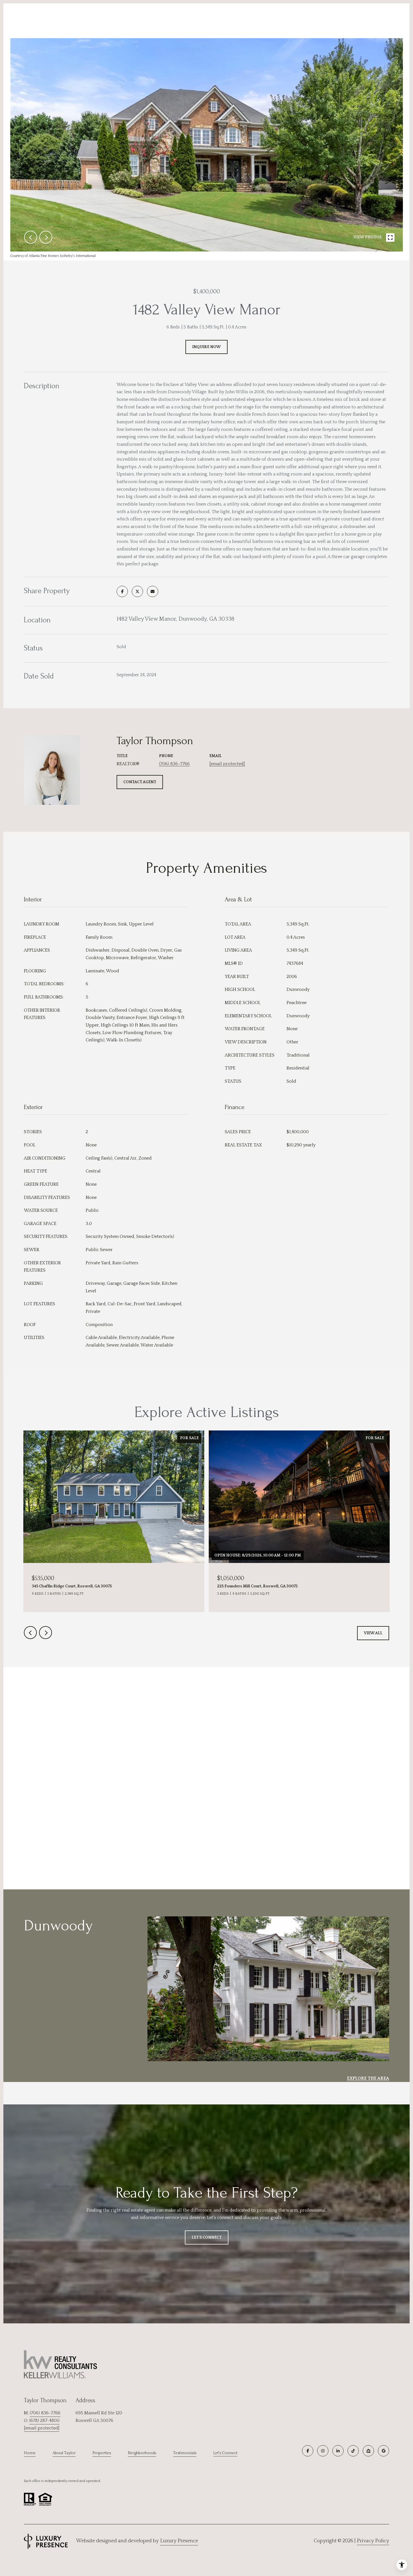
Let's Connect (225, 2453)
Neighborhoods (142, 2453)
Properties (102, 2453)
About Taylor (64, 2453)
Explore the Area (368, 2078)
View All (373, 1633)
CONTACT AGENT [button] (140, 782)
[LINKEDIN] (338, 2451)
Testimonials (185, 2453)
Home (30, 2453)
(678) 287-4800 (44, 2420)
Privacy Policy (373, 2541)
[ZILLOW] (368, 2451)
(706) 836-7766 (174, 764)
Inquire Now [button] (206, 347)
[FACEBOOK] (308, 2451)
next (46, 237)
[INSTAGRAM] (323, 2451)
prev (31, 237)
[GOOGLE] (383, 2451)
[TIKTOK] (353, 2451)
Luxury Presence (179, 2541)
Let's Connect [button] (207, 2237)
